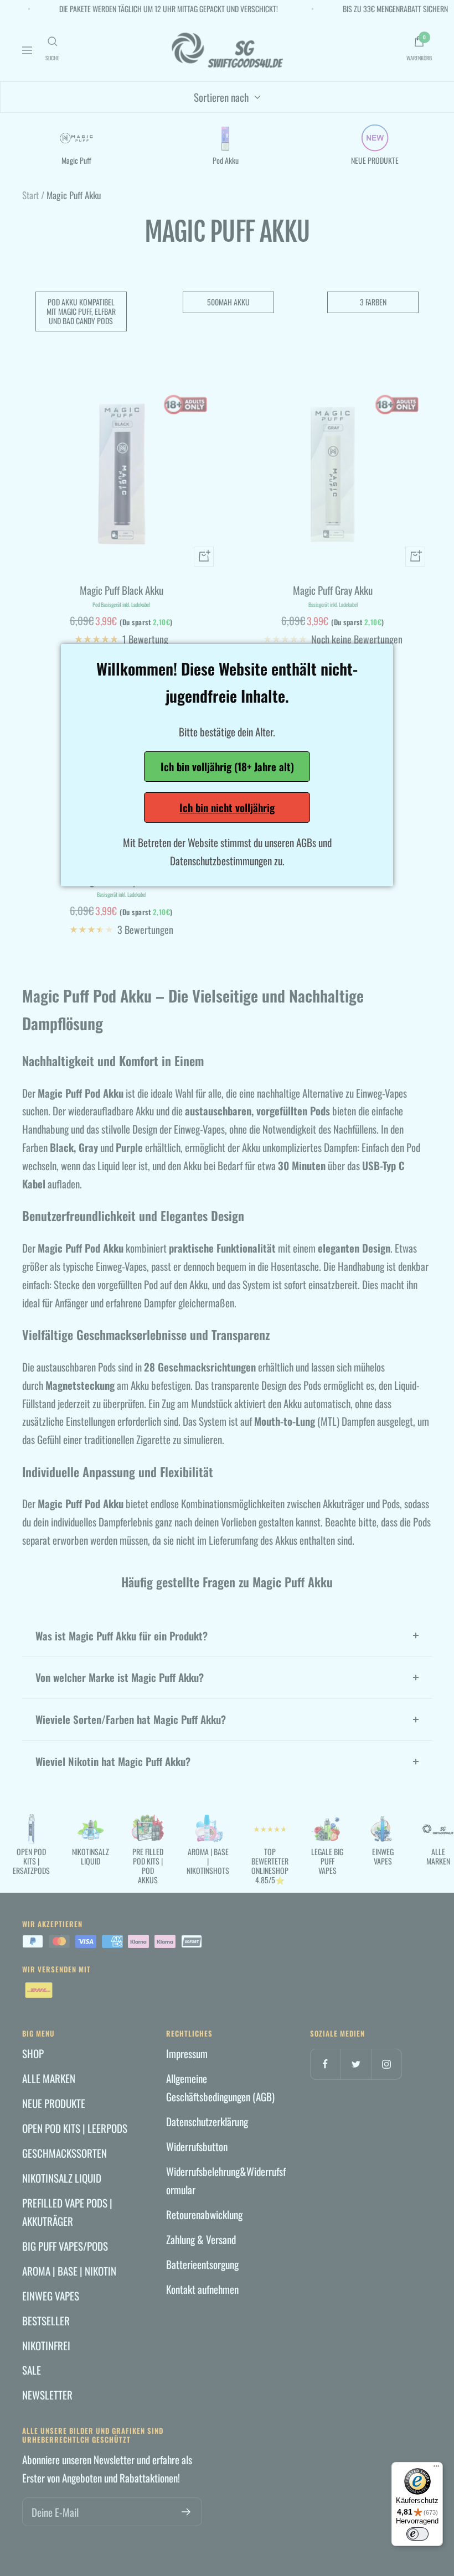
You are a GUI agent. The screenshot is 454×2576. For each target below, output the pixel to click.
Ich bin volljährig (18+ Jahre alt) (227, 766)
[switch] (417, 2534)
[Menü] (436, 2469)
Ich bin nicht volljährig (227, 807)
